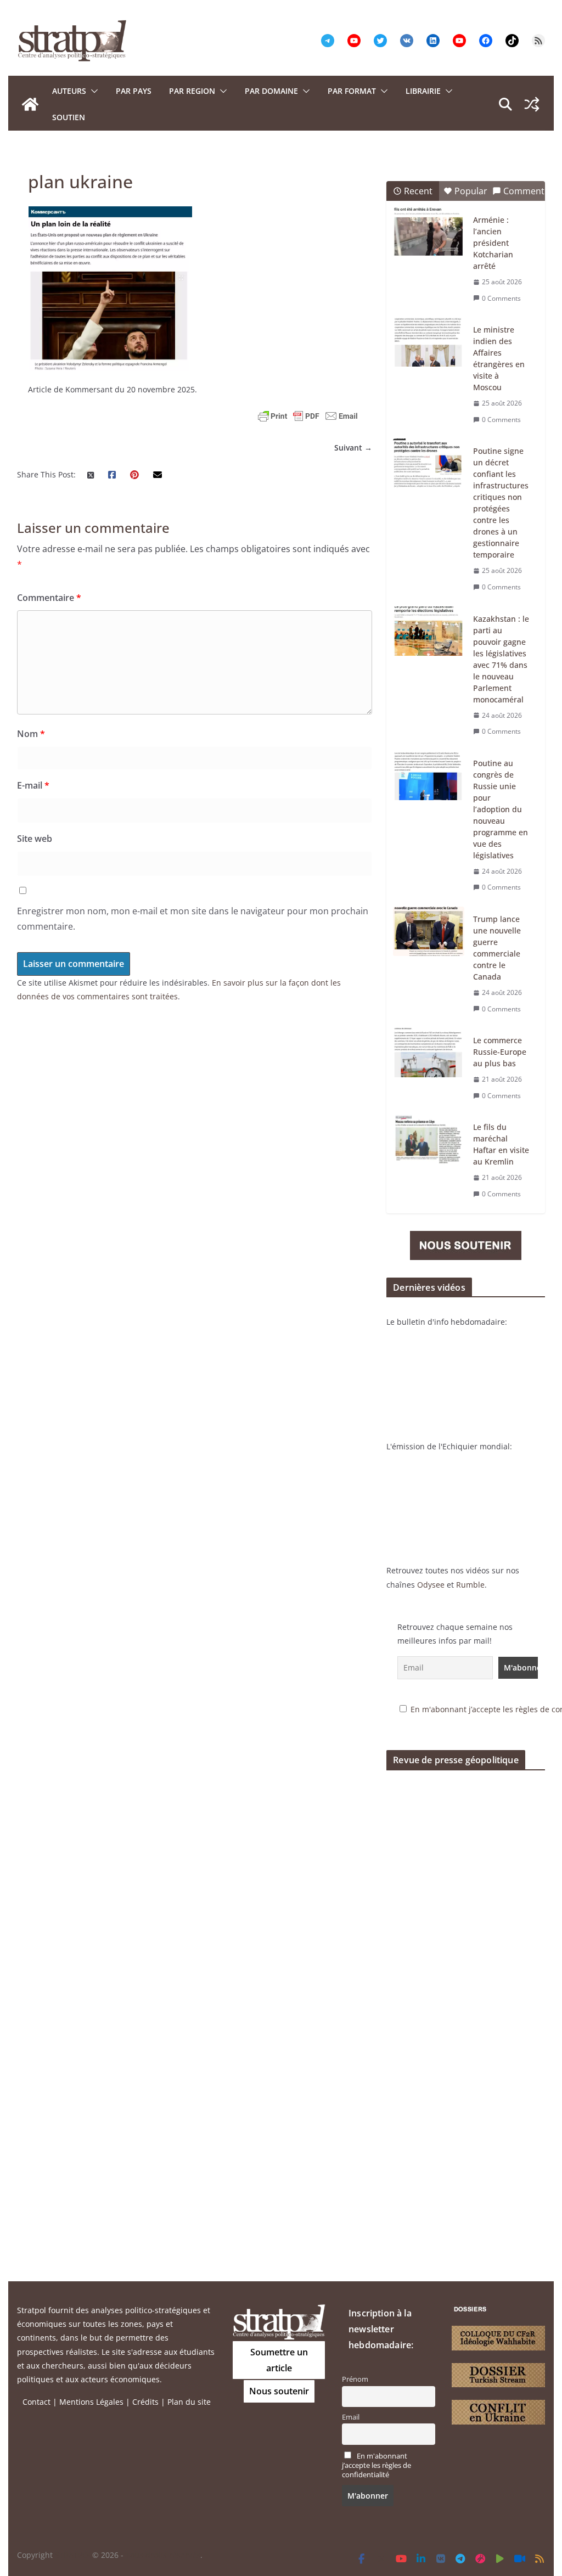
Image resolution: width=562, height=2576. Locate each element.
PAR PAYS (134, 91)
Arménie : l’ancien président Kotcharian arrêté (493, 243)
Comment (524, 191)
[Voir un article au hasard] (532, 104)
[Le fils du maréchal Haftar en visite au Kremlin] (429, 1139)
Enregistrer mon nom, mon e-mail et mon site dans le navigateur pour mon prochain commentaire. (193, 919)
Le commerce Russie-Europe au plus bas (500, 1052)
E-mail (33, 785)
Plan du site (189, 2402)
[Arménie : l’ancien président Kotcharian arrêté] (429, 232)
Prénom (355, 2379)
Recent (418, 191)
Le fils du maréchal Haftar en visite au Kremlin (501, 1144)
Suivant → (353, 448)
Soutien (69, 117)
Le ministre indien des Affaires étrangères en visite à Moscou (499, 358)
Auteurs (69, 91)
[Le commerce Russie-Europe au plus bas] (429, 1053)
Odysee (431, 1585)
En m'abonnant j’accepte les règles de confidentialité (376, 2465)
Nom (31, 734)
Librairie (423, 91)
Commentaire (49, 598)
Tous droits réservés (163, 2555)
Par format (352, 91)
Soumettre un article (279, 2360)
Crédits (145, 2402)
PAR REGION (192, 91)
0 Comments (501, 298)
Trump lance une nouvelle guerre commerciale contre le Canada (497, 948)
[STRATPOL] (30, 104)
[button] (92, 91)
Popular (471, 191)
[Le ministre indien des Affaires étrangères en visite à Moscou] (429, 342)
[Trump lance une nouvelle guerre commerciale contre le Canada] (429, 931)
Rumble (470, 1585)
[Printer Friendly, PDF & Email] (308, 416)
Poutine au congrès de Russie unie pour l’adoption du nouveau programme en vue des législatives (501, 809)
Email (351, 2417)
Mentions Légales (91, 2402)
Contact (36, 2402)
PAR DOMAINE (271, 91)
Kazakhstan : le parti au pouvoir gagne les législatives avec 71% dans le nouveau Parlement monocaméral (501, 659)
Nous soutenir (279, 2391)
